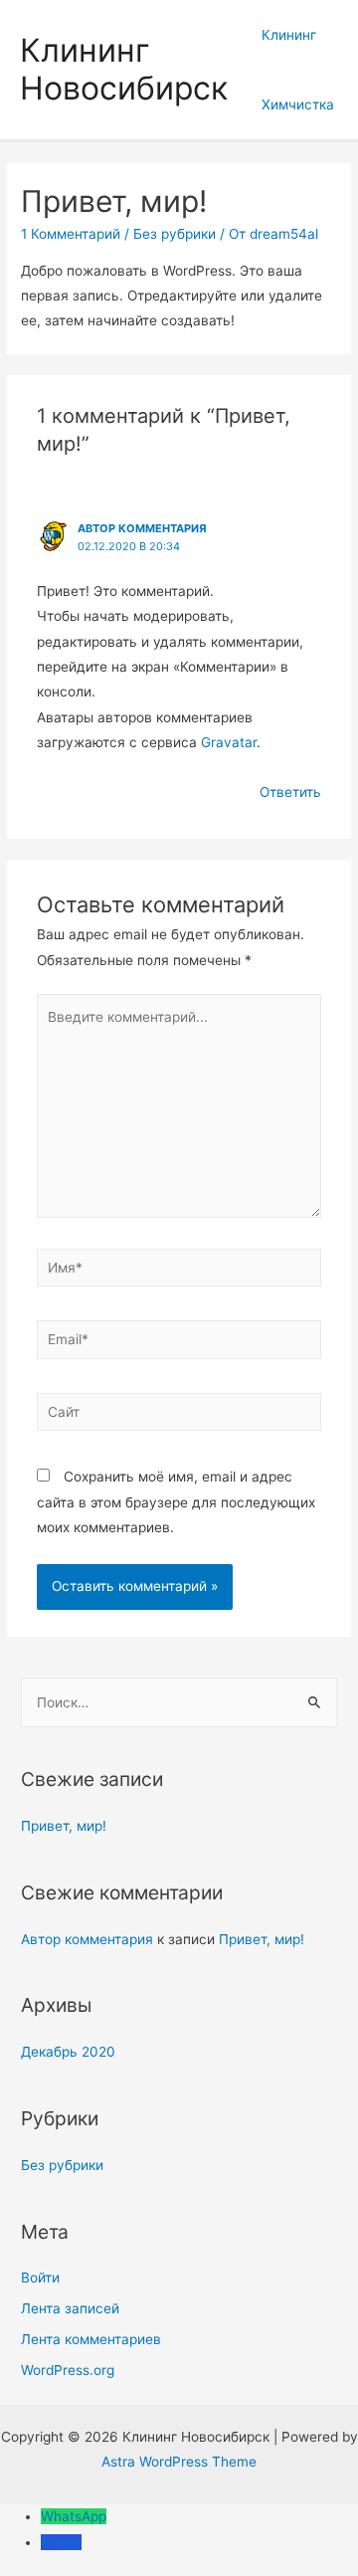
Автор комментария (142, 528)
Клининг (289, 35)
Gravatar (229, 742)
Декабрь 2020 (68, 2052)
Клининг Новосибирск (124, 69)
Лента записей (70, 2308)
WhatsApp (74, 2516)
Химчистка (298, 104)
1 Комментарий (71, 234)
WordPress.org (68, 2370)
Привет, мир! (64, 1826)
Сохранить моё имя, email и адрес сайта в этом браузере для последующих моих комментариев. (176, 1502)
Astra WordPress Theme (179, 2462)
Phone (61, 2542)
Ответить (290, 792)
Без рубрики (175, 234)
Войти (40, 2278)
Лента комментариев (91, 2339)
